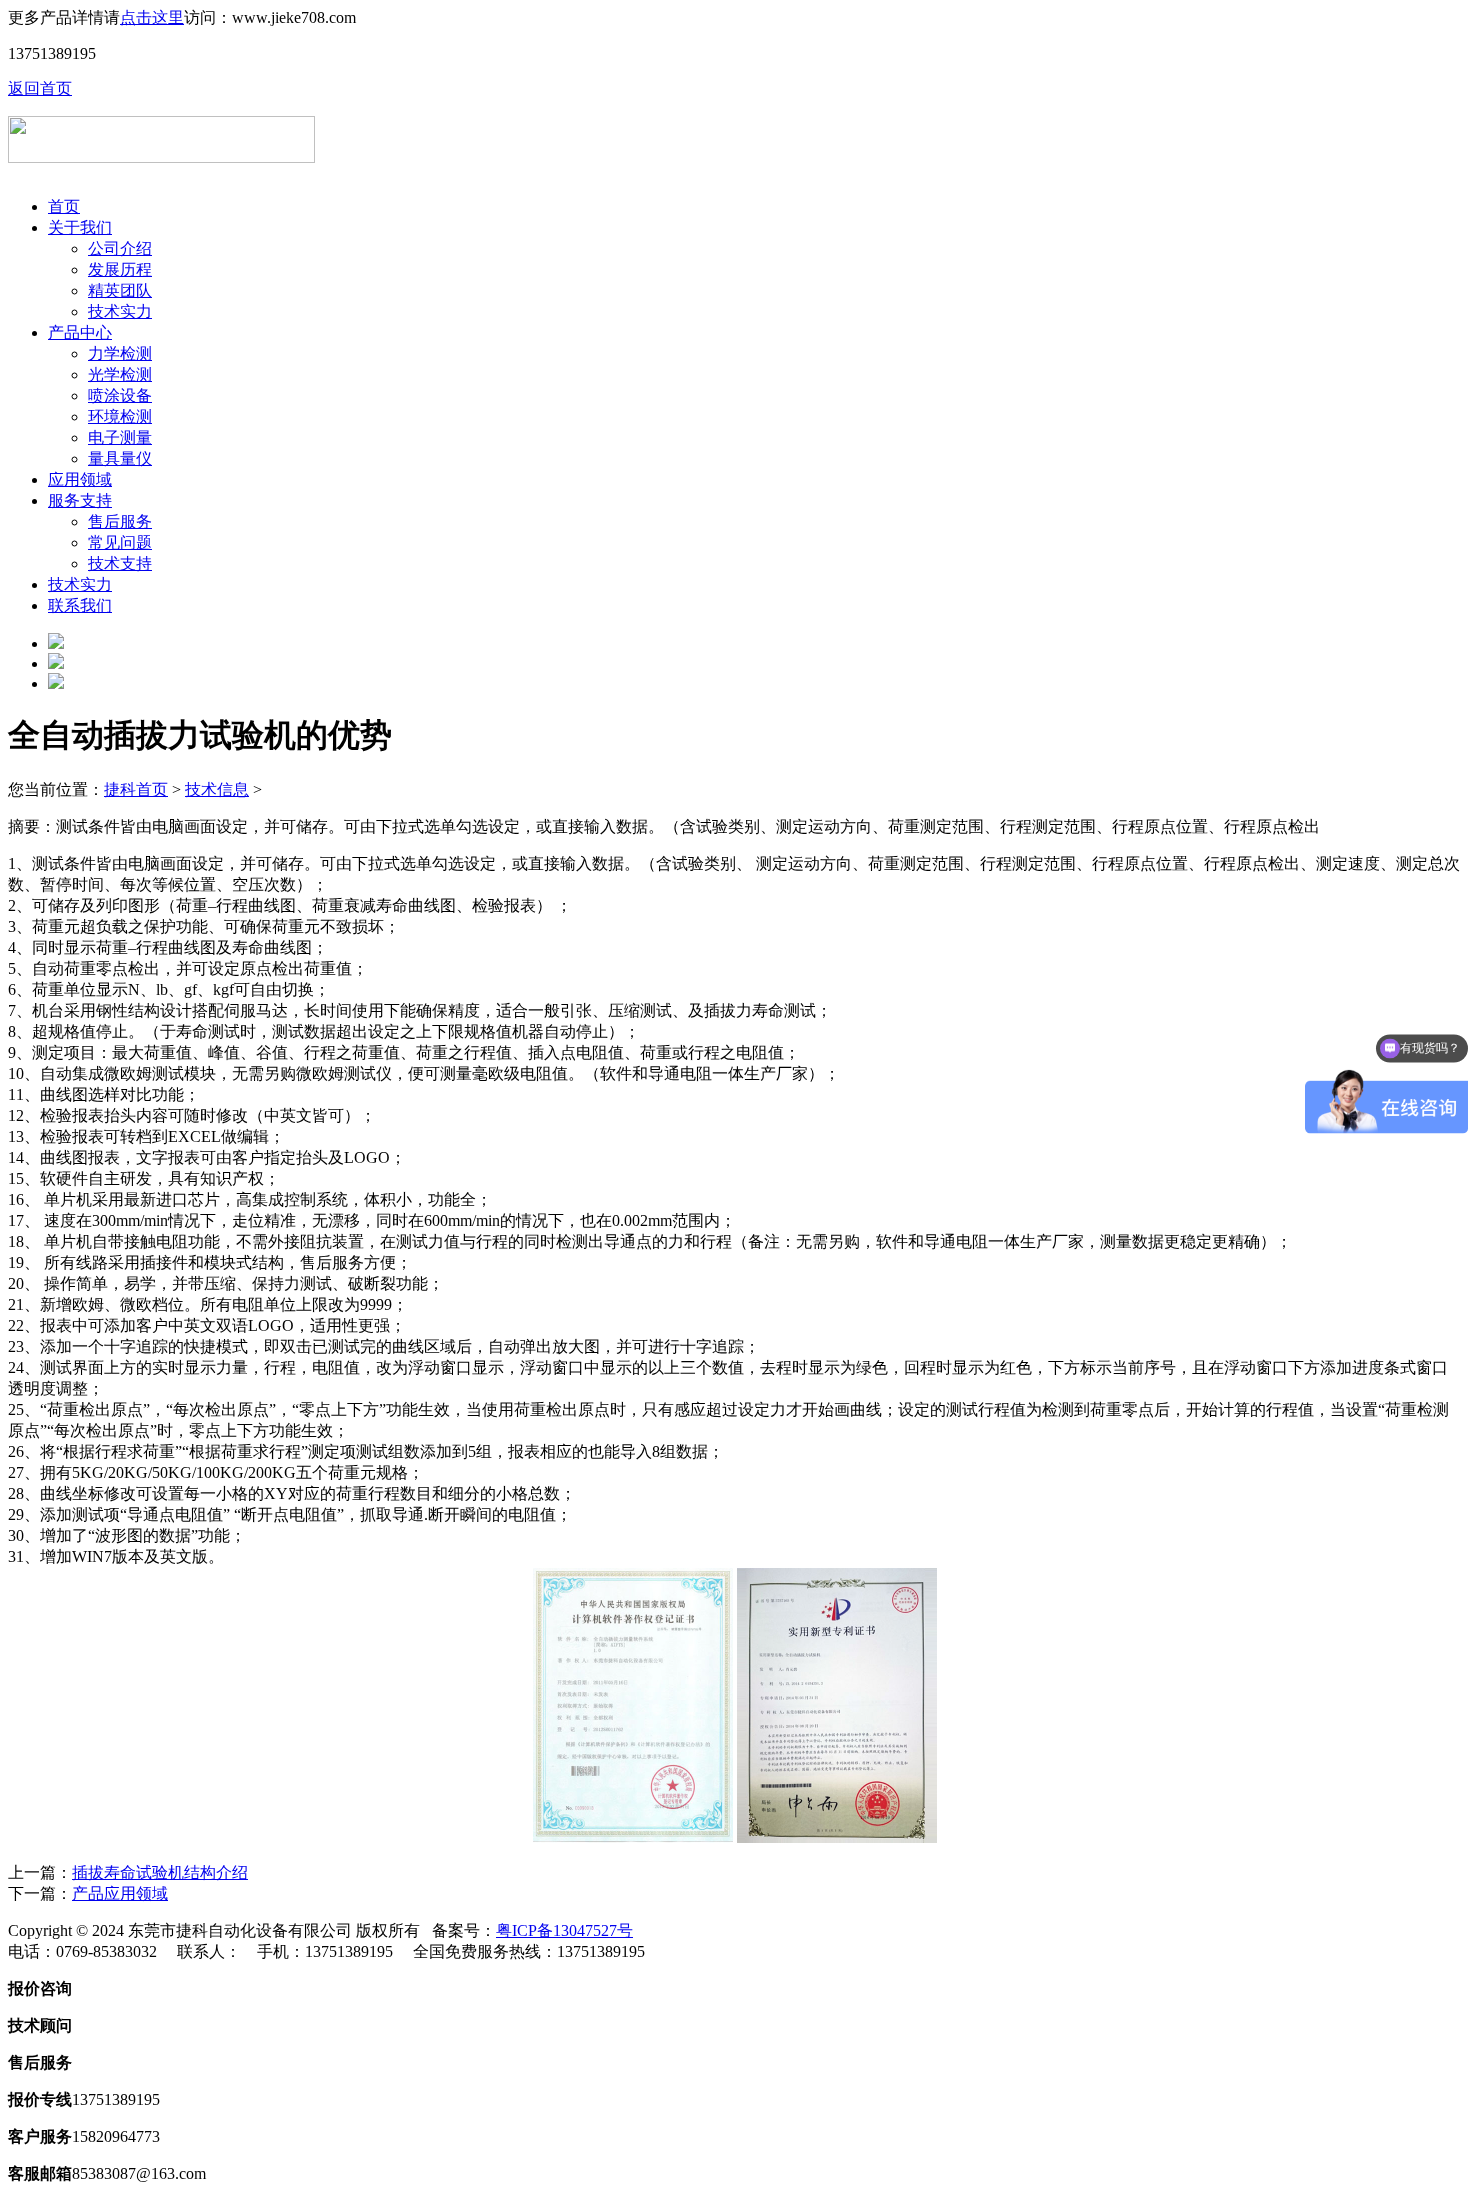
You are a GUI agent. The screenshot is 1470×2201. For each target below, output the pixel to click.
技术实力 (120, 311)
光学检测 (120, 374)
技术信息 (217, 789)
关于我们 (80, 227)
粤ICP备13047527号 (564, 1930)
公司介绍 (120, 248)
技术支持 (120, 563)
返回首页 (40, 88)
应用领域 (80, 479)
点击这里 (152, 17)
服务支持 (80, 500)
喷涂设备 (120, 395)
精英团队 (120, 290)
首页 (64, 206)
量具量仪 (120, 458)
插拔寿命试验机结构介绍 (160, 1872)
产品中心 (80, 332)
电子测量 (120, 437)
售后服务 (120, 521)
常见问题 (120, 542)
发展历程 (120, 269)
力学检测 (120, 353)
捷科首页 (136, 789)
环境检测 (120, 416)
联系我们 (80, 605)
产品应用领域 (120, 1893)
